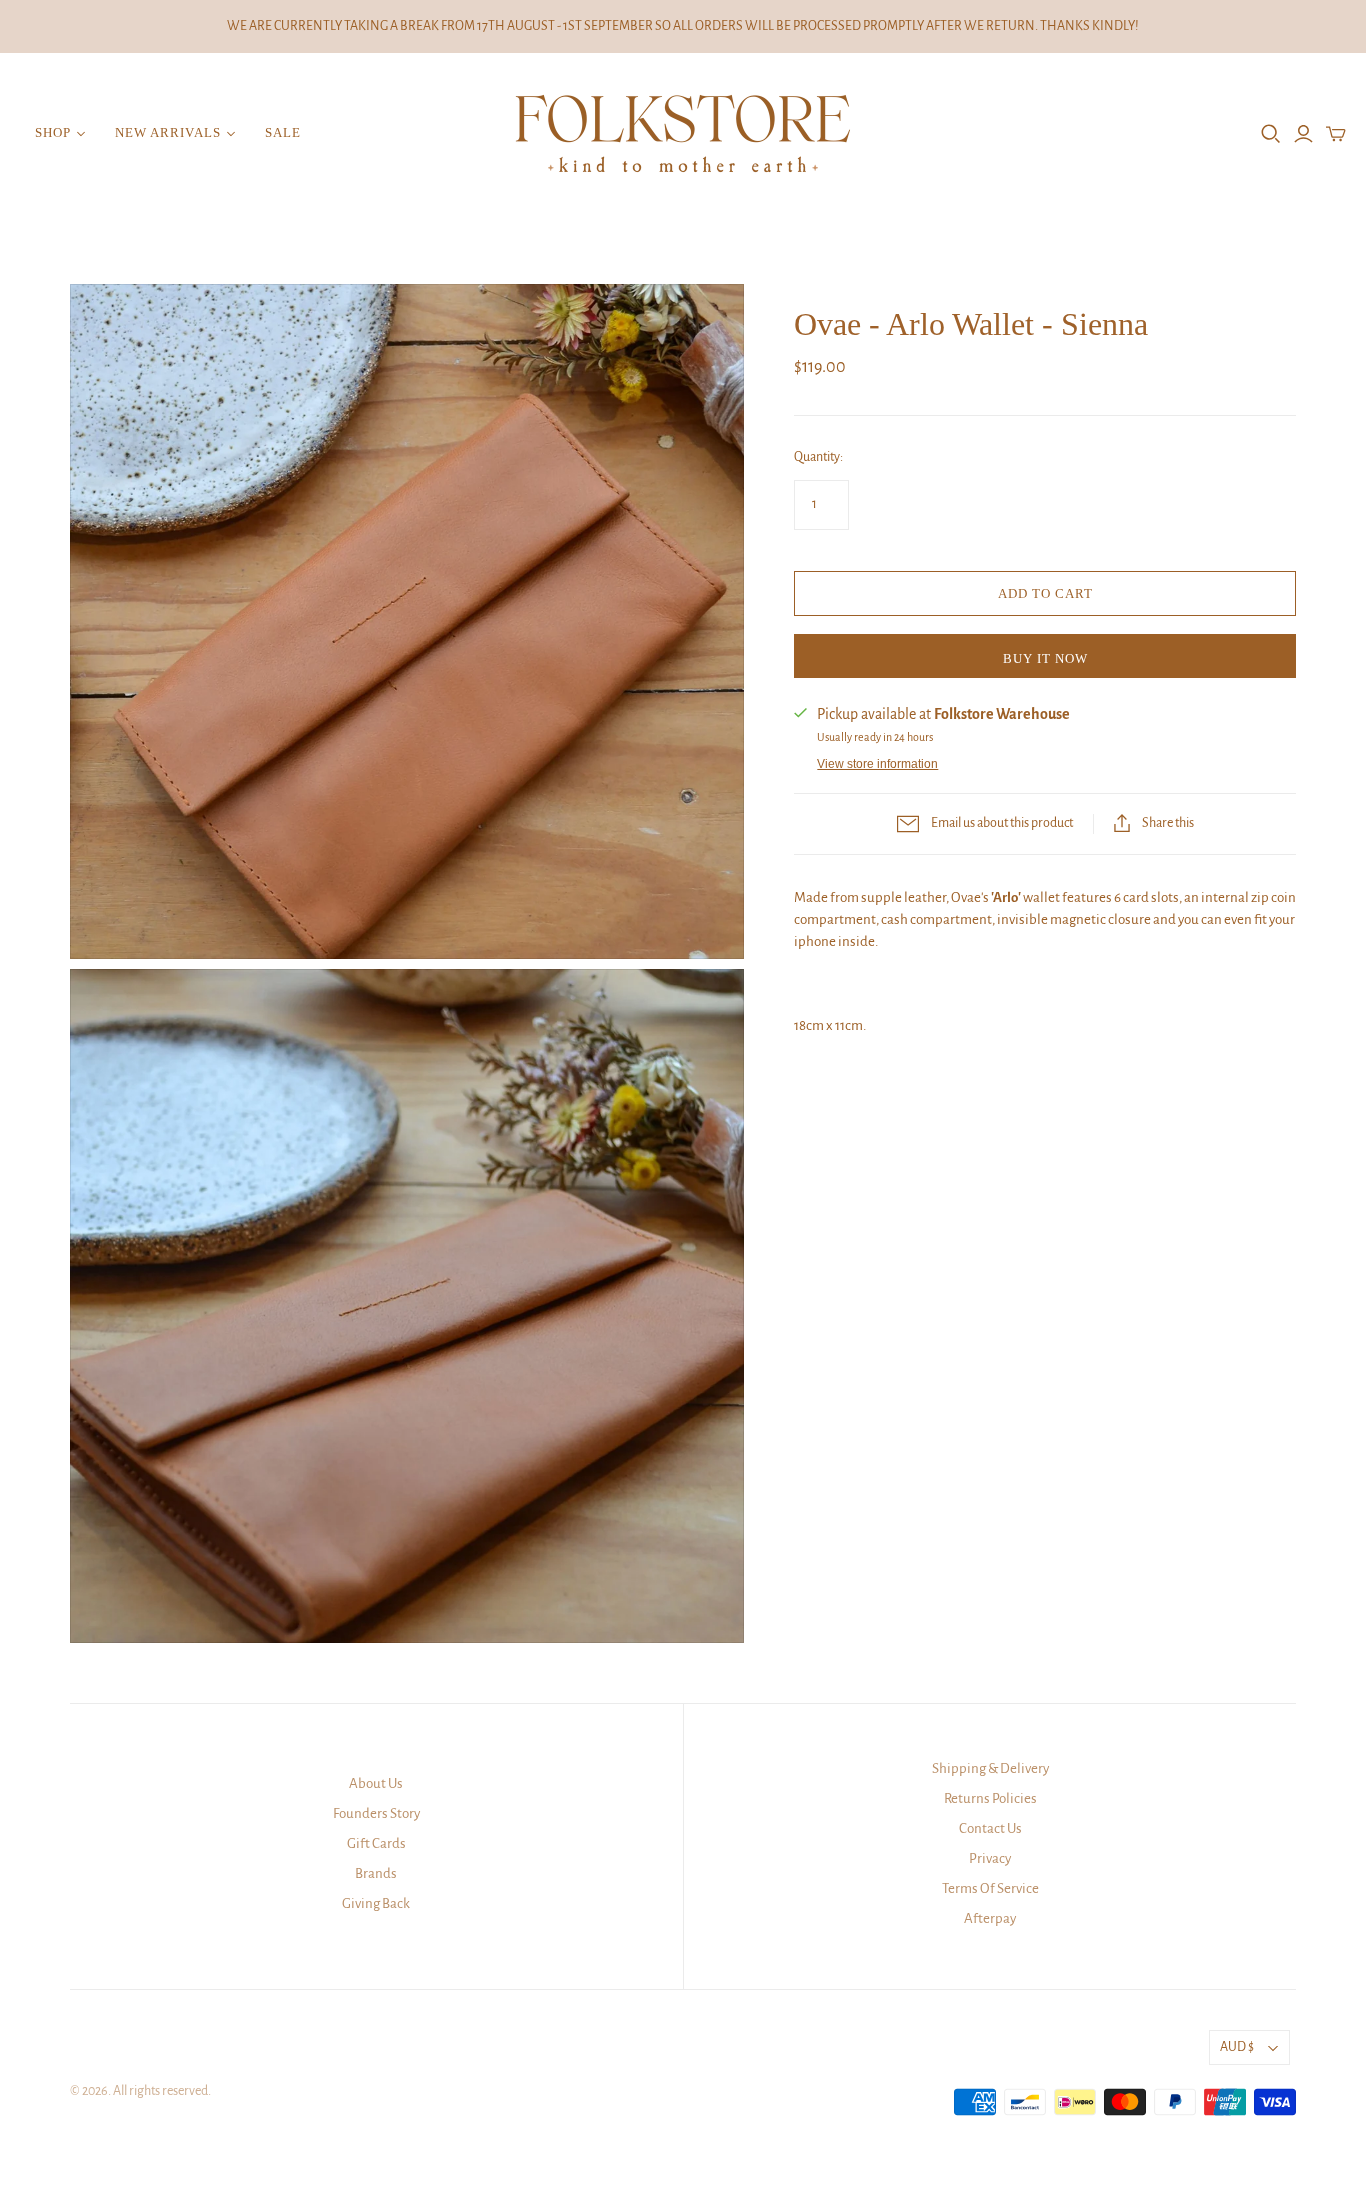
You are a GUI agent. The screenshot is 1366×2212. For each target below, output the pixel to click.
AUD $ (1237, 2047)
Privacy (990, 1858)
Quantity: (818, 457)
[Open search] (1271, 134)
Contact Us (990, 1828)
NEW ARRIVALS (167, 132)
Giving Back (376, 1903)
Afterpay (990, 1918)
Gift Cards (376, 1843)
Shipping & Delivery (990, 1768)
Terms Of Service (990, 1888)
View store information (877, 764)
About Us (376, 1783)
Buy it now (1045, 658)
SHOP (53, 132)
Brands (376, 1873)
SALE (283, 132)
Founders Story (376, 1813)
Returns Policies (990, 1798)
